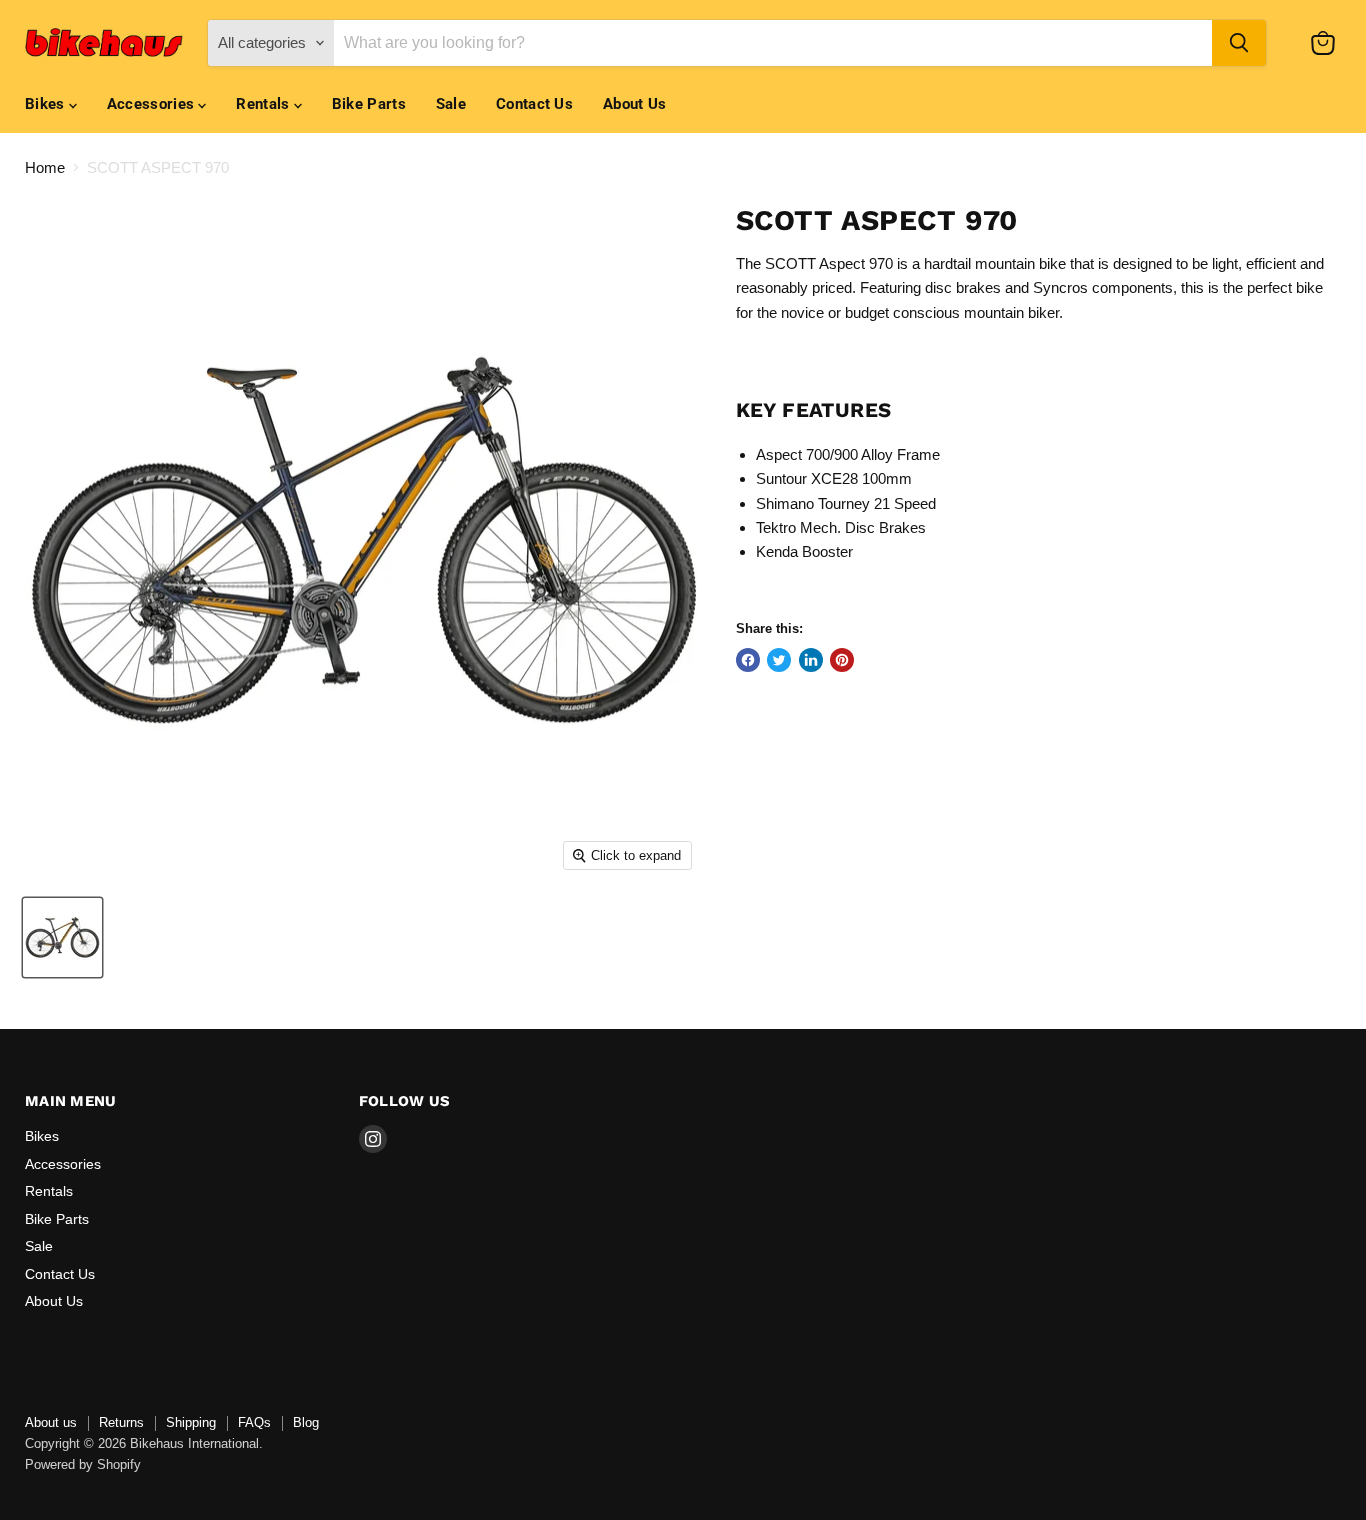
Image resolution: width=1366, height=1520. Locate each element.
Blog (306, 1422)
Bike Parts (369, 104)
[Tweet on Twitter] (779, 660)
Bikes (47, 104)
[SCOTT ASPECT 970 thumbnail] (62, 937)
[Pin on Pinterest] (842, 660)
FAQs (254, 1422)
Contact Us (534, 104)
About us (51, 1422)
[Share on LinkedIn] (811, 660)
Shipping (191, 1422)
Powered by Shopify (83, 1464)
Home (45, 167)
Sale (451, 104)
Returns (121, 1422)
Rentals (264, 104)
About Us (634, 104)
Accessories (153, 104)
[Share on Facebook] (748, 660)
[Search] (1239, 43)
